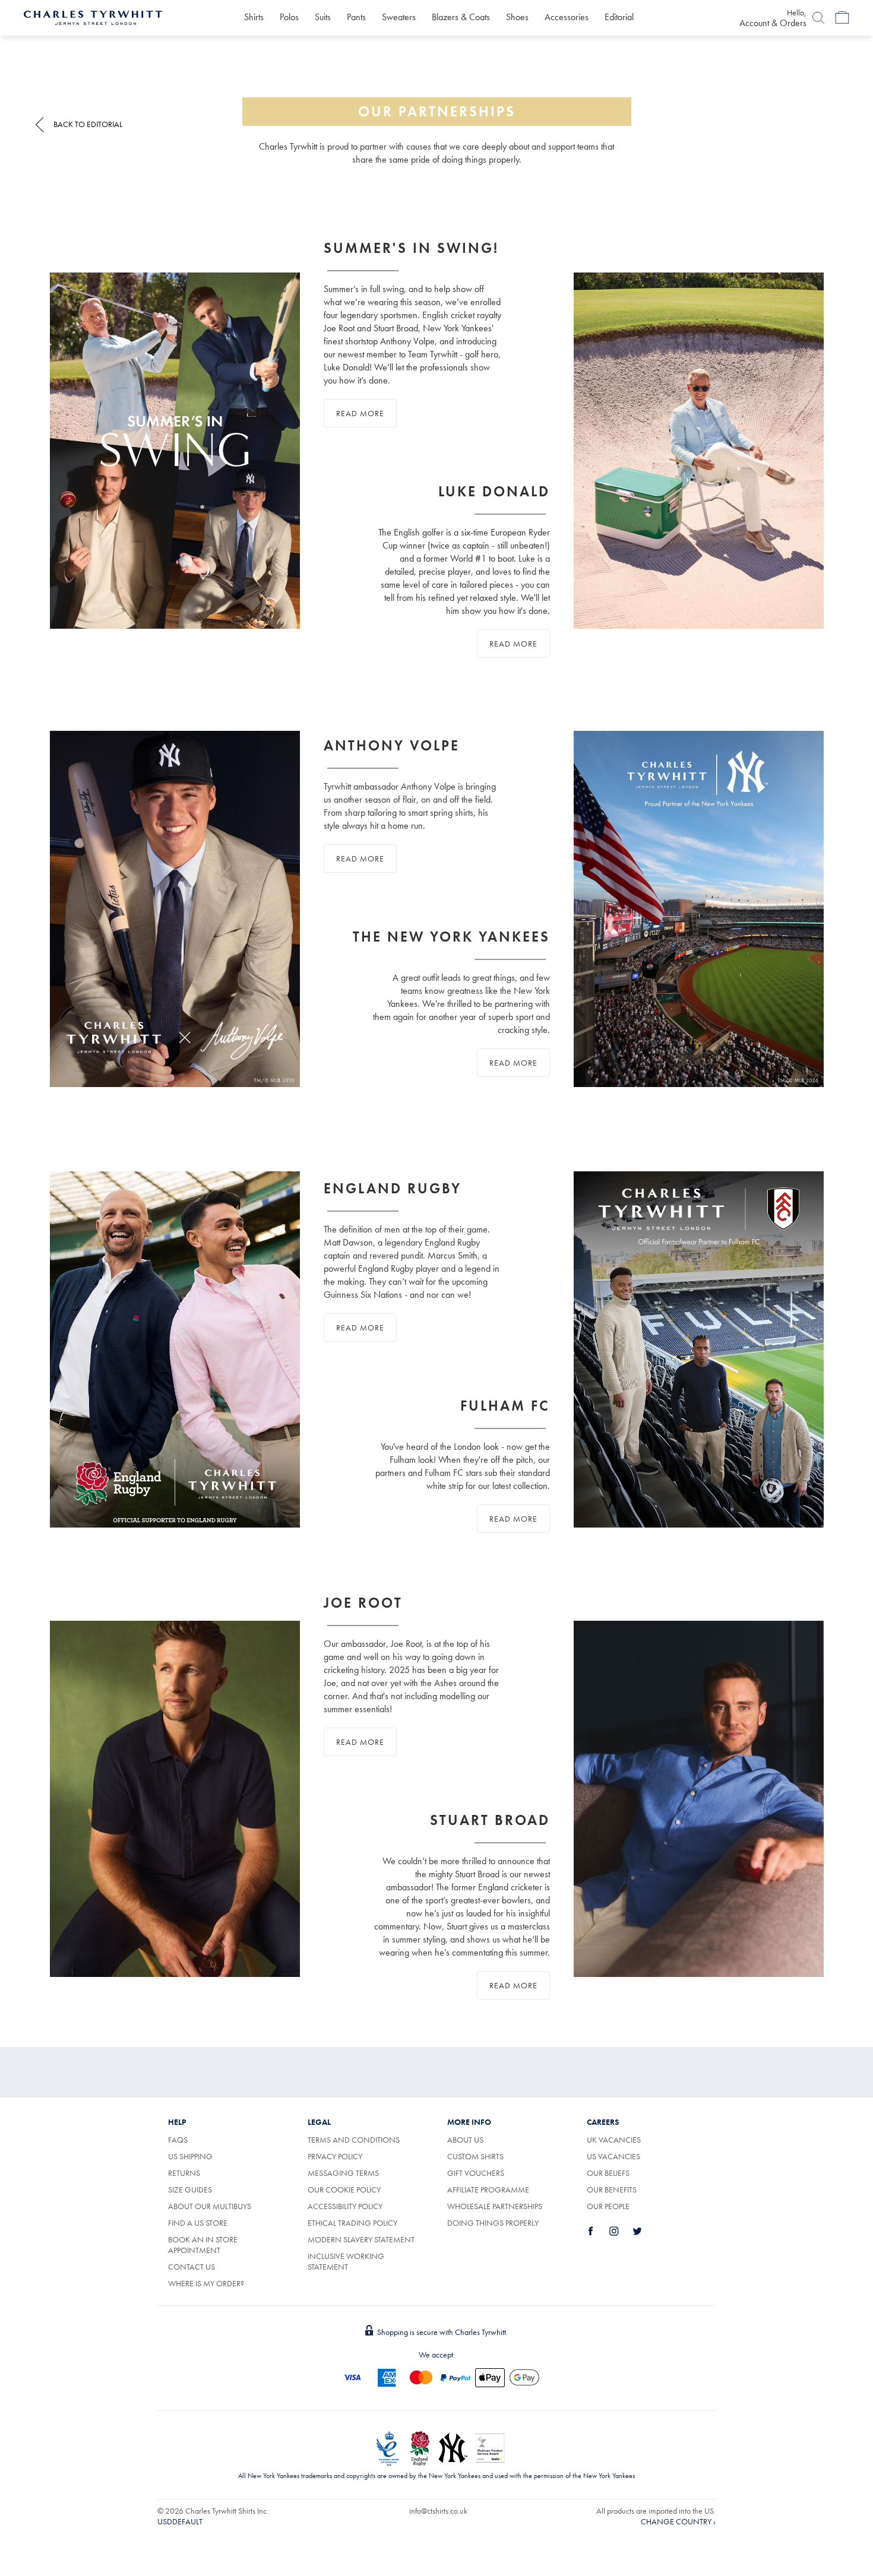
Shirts (254, 17)
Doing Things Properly (493, 2223)
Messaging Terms (343, 2173)
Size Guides (190, 2190)
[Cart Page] (842, 18)
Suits (323, 17)
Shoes (517, 17)
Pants (356, 17)
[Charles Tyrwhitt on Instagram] (621, 2231)
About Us (465, 2140)
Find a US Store (198, 2223)
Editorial (619, 17)
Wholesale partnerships (495, 2206)
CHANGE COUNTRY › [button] (678, 2521)
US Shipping (190, 2156)
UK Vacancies (614, 2140)
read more (360, 413)
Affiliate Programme (488, 2190)
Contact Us (192, 2267)
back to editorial (88, 124)
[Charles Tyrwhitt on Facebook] (597, 2231)
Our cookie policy (344, 2190)
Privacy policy (335, 2156)
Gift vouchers (476, 2173)
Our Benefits (612, 2190)
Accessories (567, 17)
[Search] (818, 18)
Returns (184, 2173)
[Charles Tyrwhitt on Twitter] (644, 2231)
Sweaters (399, 17)
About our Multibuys (210, 2206)
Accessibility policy (345, 2206)
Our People (608, 2206)
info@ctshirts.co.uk (438, 2511)
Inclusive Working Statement (346, 2261)
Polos (289, 17)
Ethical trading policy (352, 2223)
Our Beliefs (608, 2173)
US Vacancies (613, 2156)
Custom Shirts (475, 2156)
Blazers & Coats (461, 17)
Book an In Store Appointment (203, 2245)
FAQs (178, 2140)
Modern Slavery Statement (361, 2239)
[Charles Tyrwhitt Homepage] (93, 17)
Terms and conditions (354, 2140)
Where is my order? (206, 2283)
